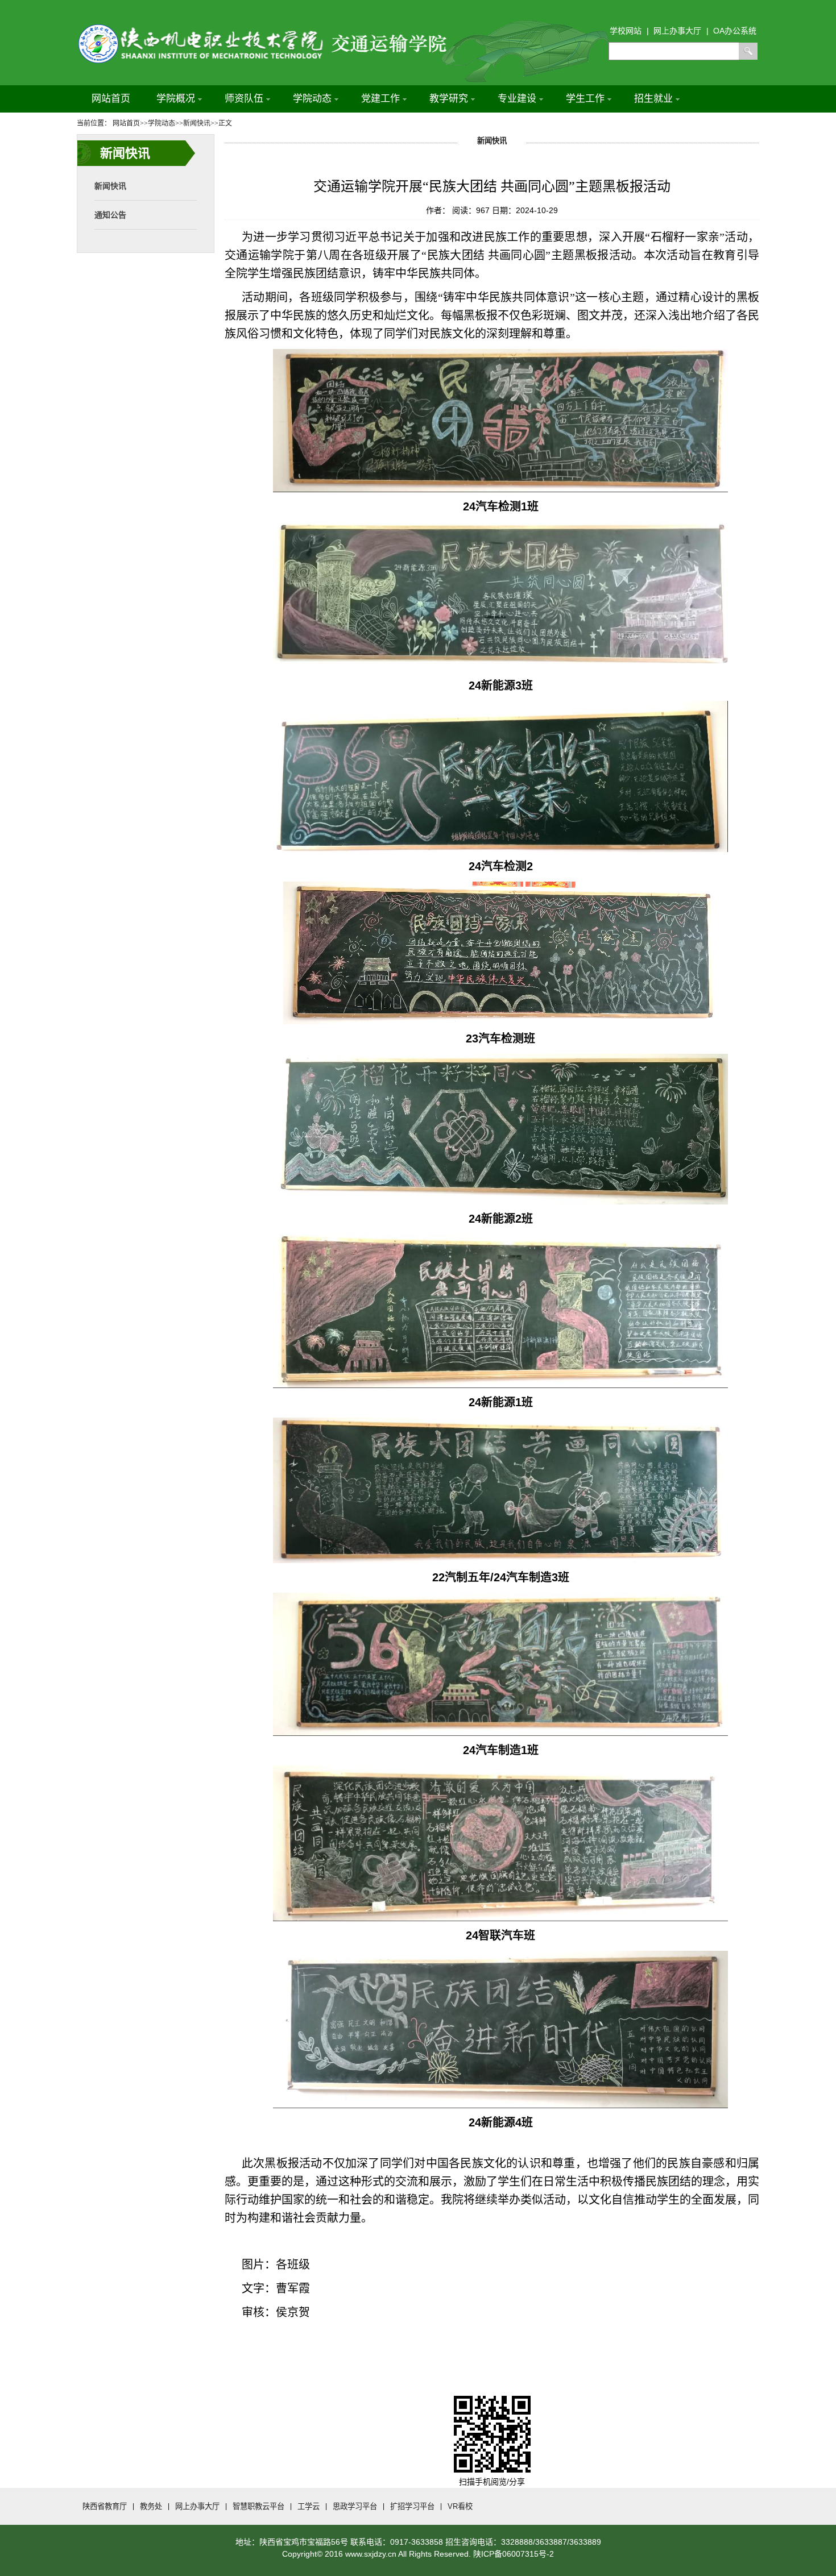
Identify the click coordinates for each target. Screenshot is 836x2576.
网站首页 (111, 99)
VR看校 (460, 2506)
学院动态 (312, 99)
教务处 (151, 2506)
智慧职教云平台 (258, 2506)
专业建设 (517, 99)
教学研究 (449, 99)
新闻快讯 (110, 186)
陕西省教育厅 (105, 2506)
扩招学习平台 (412, 2506)
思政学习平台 (355, 2506)
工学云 (309, 2506)
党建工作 (380, 99)
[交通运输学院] (276, 27)
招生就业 (653, 99)
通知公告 (110, 215)
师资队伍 (244, 99)
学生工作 (585, 99)
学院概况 (176, 99)
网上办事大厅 (197, 2506)
